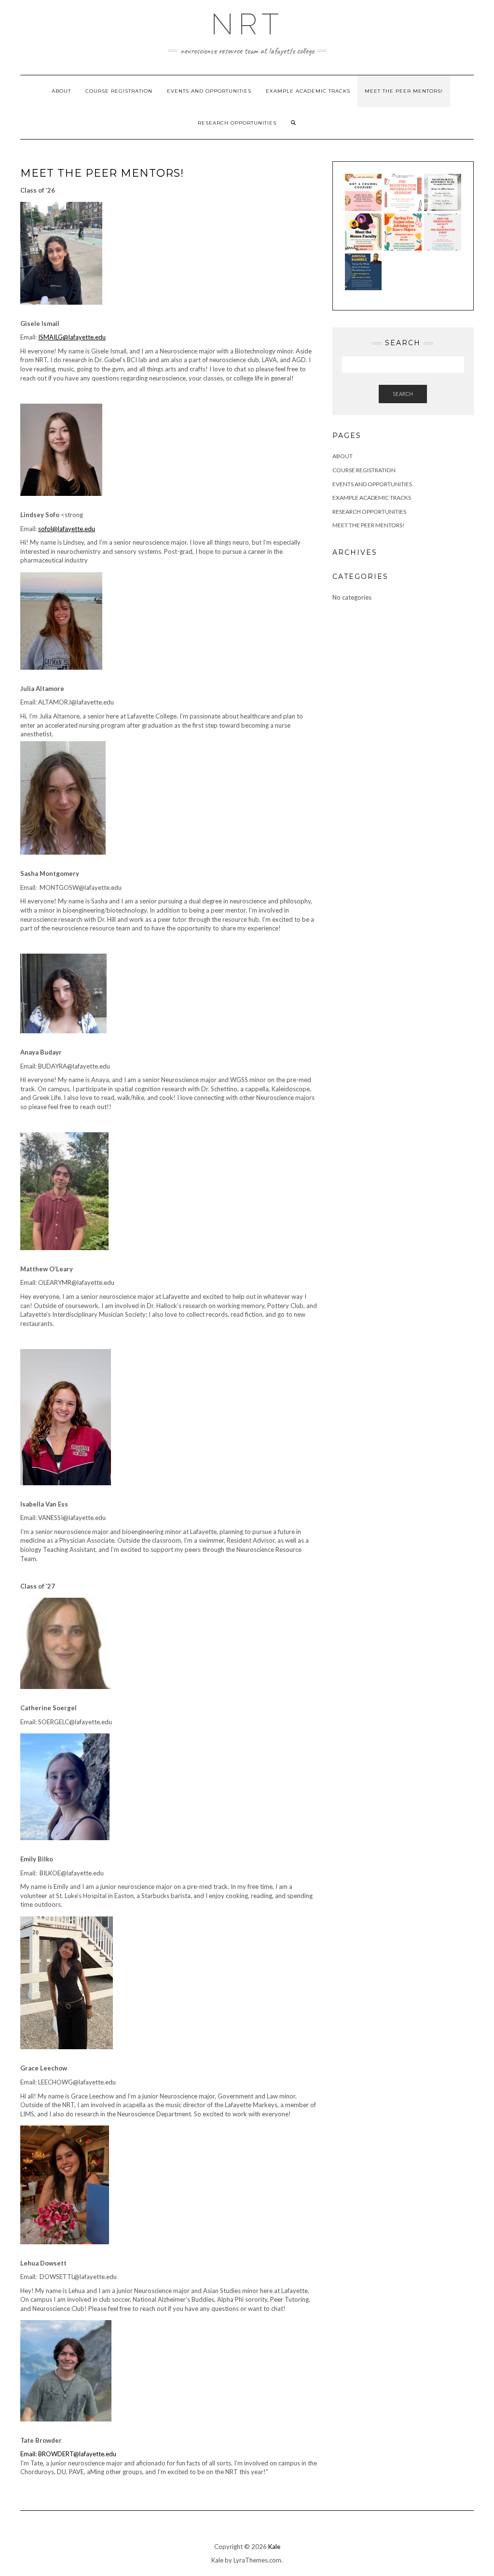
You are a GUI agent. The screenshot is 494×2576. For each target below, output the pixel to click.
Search (403, 394)
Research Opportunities (237, 123)
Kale (274, 2547)
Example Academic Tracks (308, 91)
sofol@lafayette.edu (67, 529)
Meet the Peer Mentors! (404, 91)
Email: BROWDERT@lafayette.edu (68, 2454)
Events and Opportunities (209, 91)
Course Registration (119, 91)
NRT (247, 24)
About (61, 91)
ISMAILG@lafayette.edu (72, 337)
